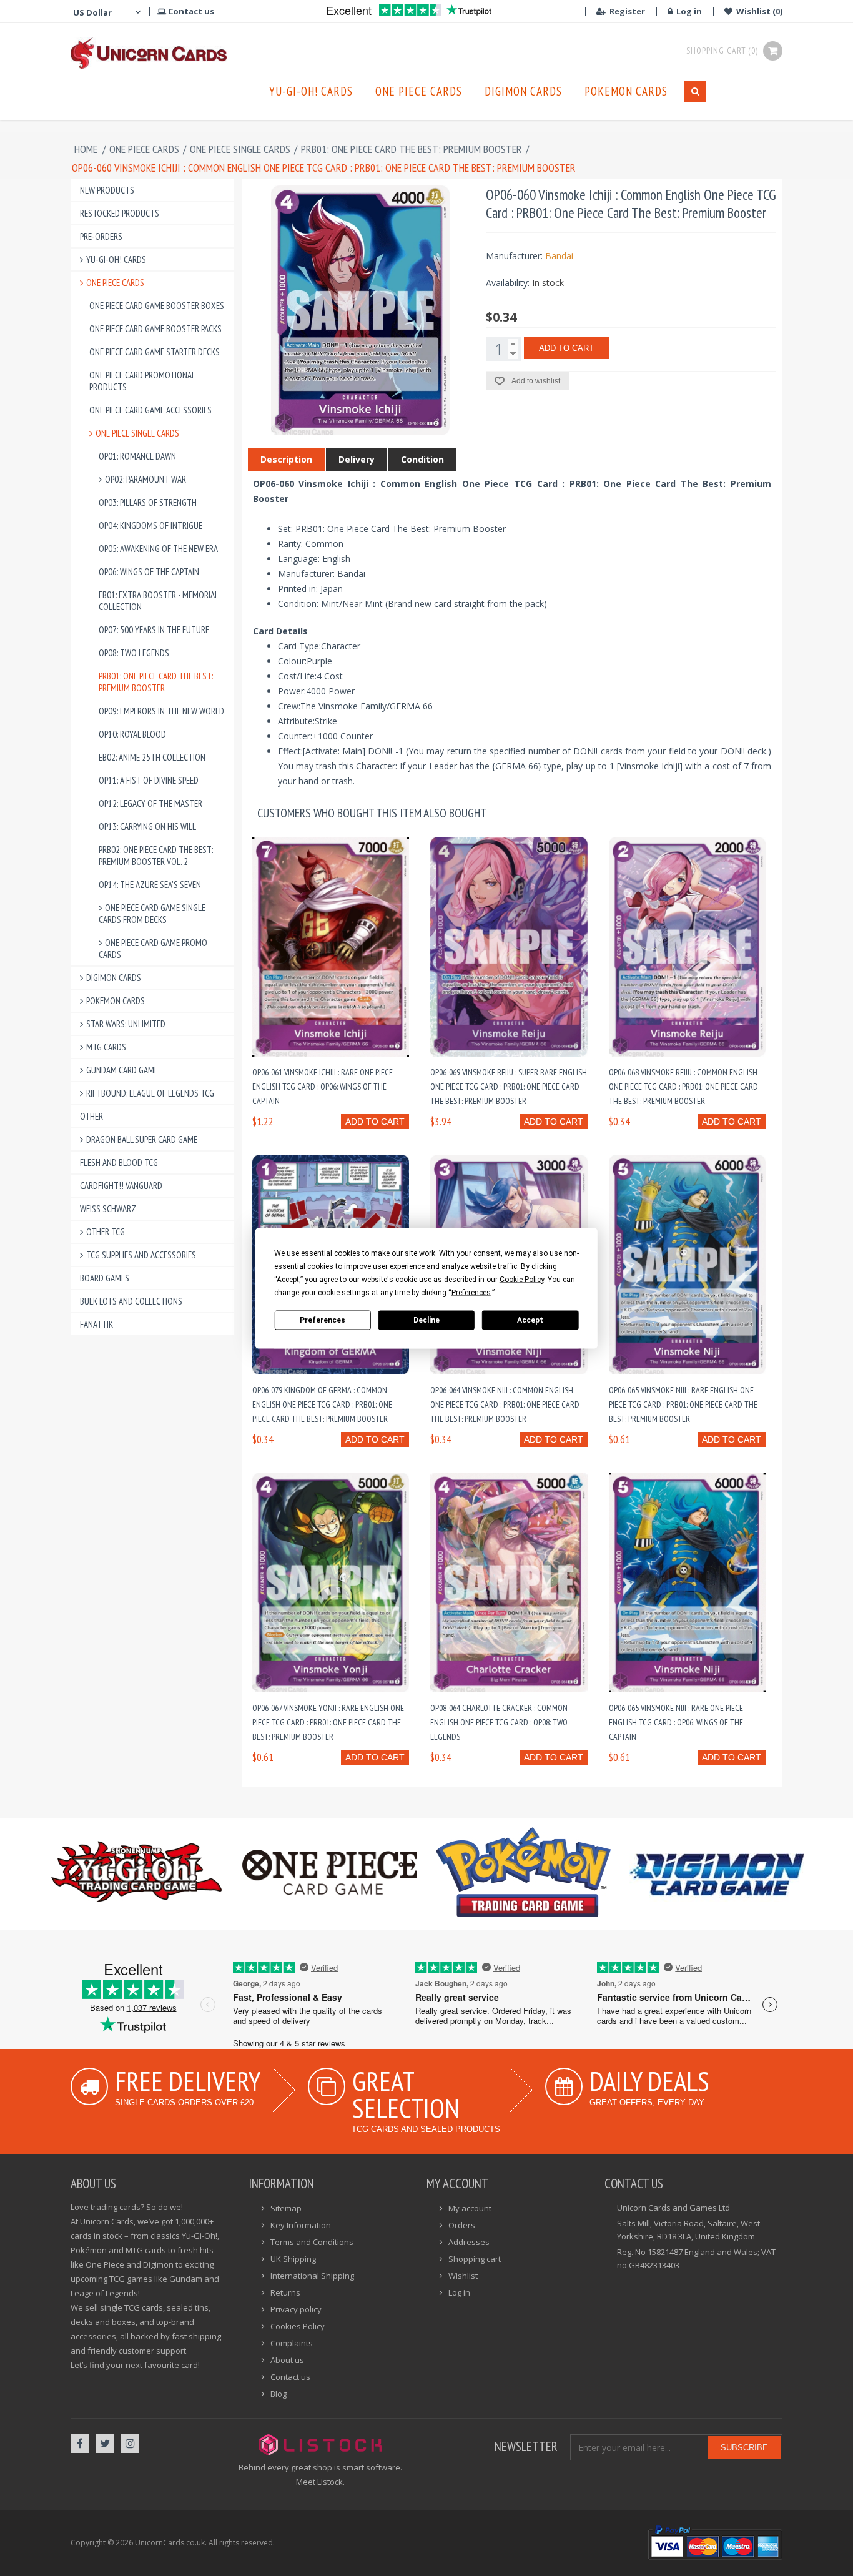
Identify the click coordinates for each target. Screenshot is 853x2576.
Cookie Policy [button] (522, 1279)
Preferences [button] (471, 1292)
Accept (530, 1320)
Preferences (323, 1320)
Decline (426, 1320)
